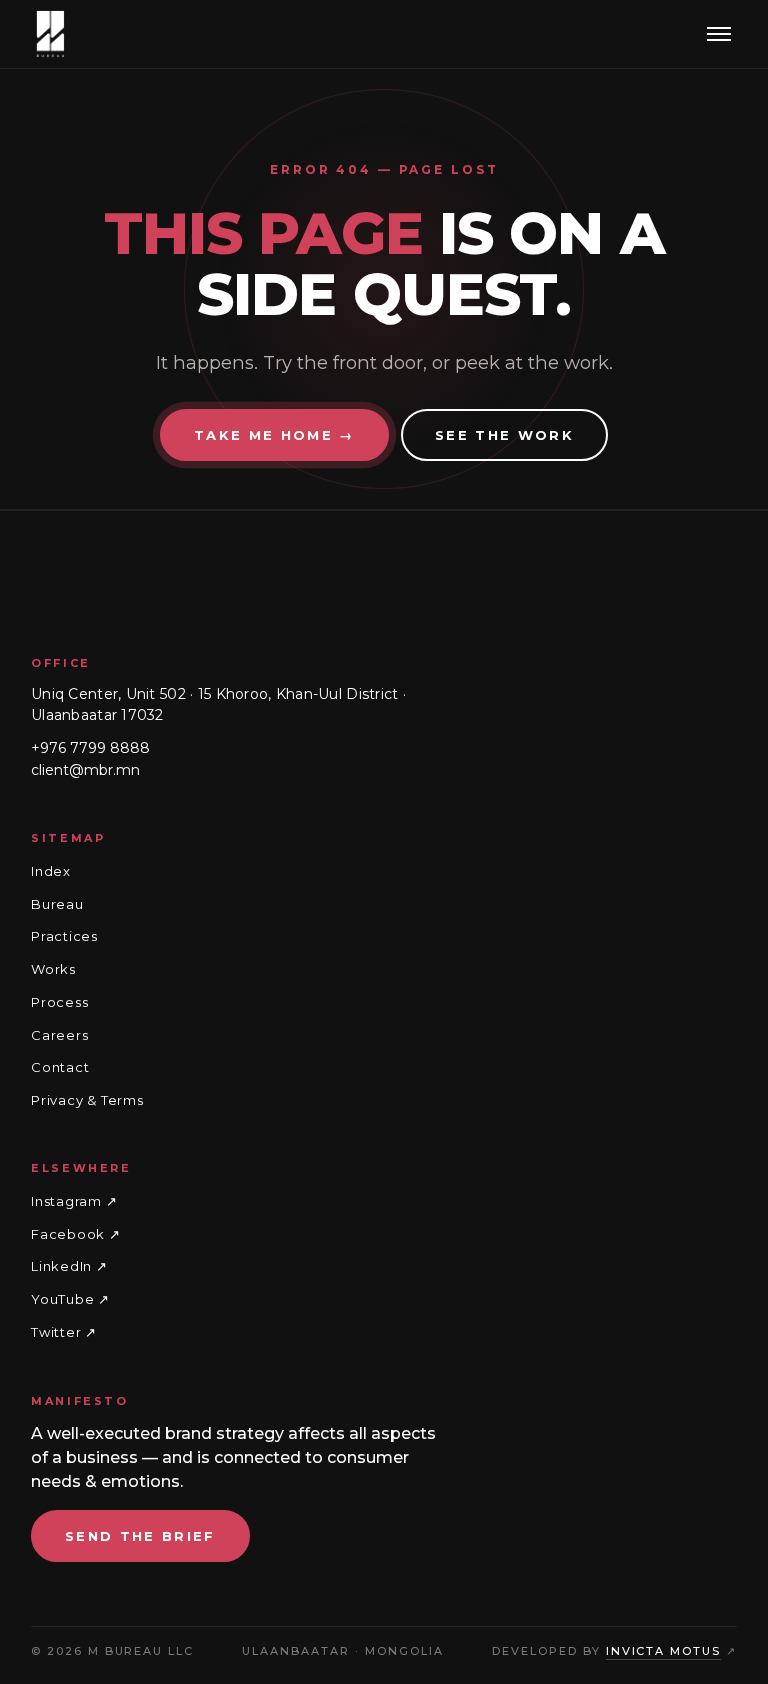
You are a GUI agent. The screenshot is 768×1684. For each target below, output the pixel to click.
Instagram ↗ (74, 1202)
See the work (504, 435)
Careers (59, 1034)
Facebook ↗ (76, 1234)
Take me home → (274, 435)
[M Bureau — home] (51, 34)
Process (59, 1002)
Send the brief (140, 1536)
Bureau (57, 904)
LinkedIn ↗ (69, 1267)
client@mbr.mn (85, 770)
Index (51, 871)
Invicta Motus (664, 1651)
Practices (64, 936)
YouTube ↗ (70, 1300)
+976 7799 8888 (90, 748)
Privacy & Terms (87, 1100)
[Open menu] (719, 34)
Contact (60, 1067)
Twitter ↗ (64, 1332)
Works (53, 969)
